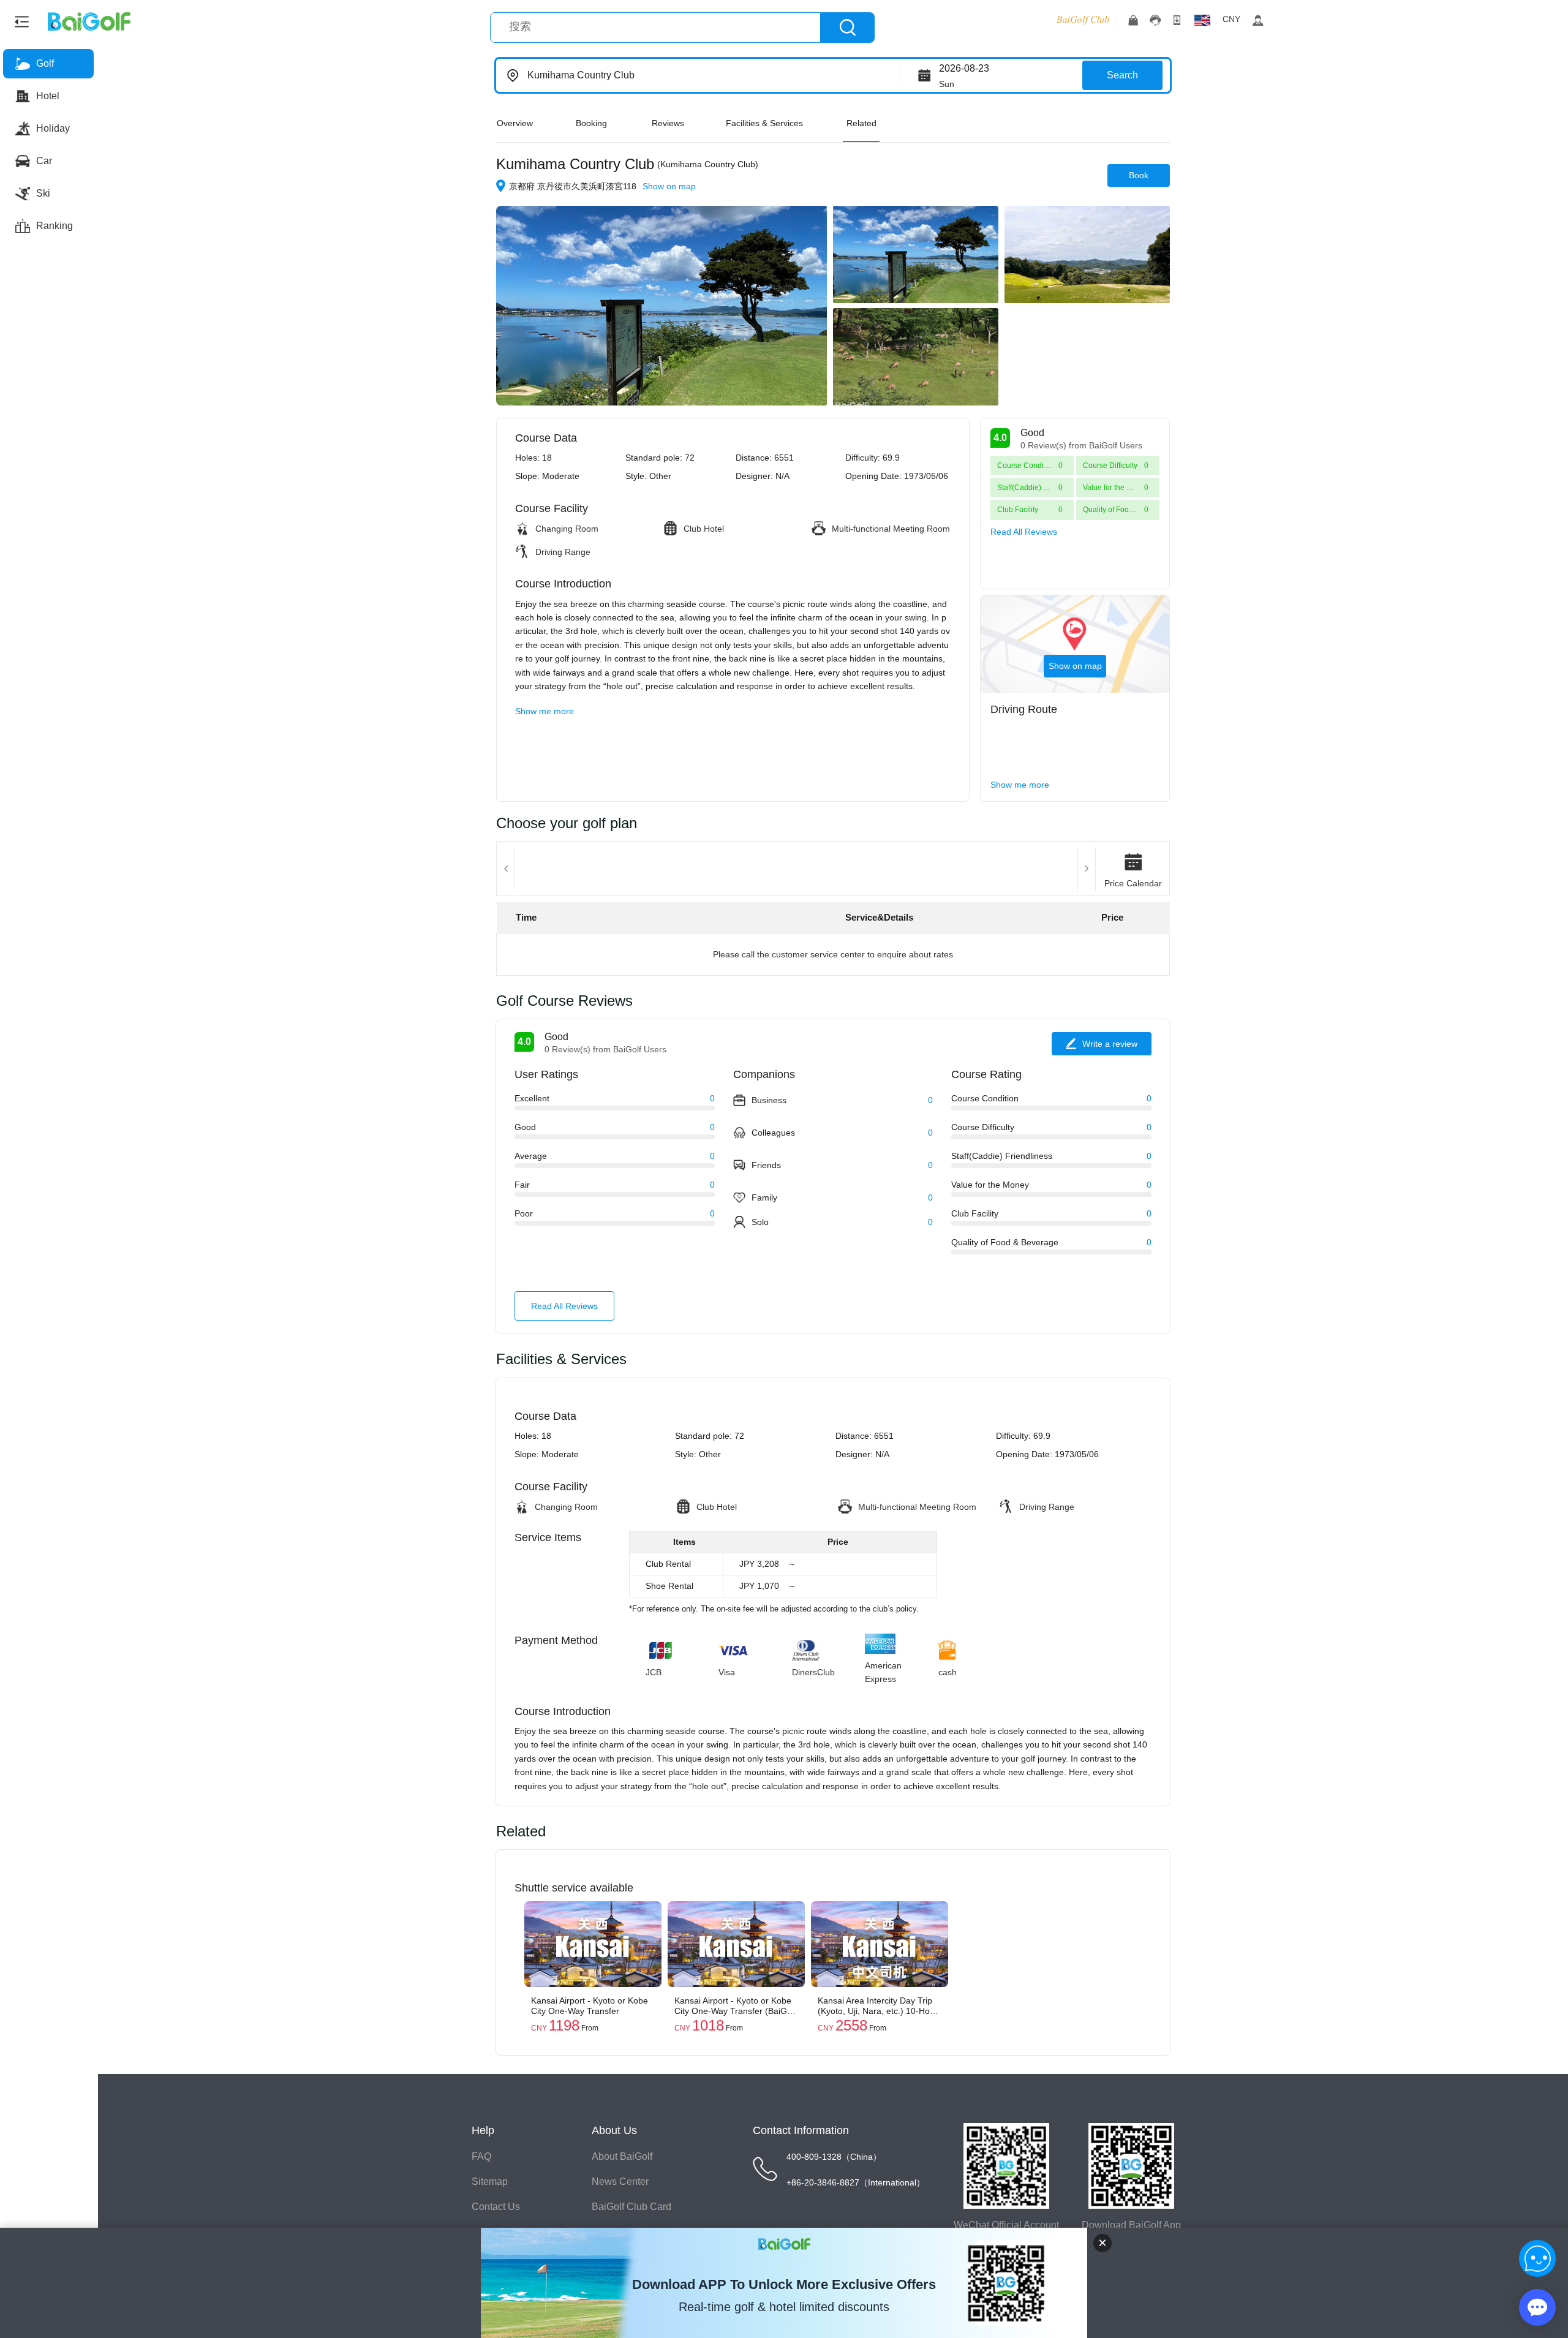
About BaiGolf (622, 2156)
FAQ (481, 2156)
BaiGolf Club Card (631, 2207)
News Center (620, 2182)
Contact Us (496, 2207)
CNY (1231, 19)
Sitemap (490, 2182)
